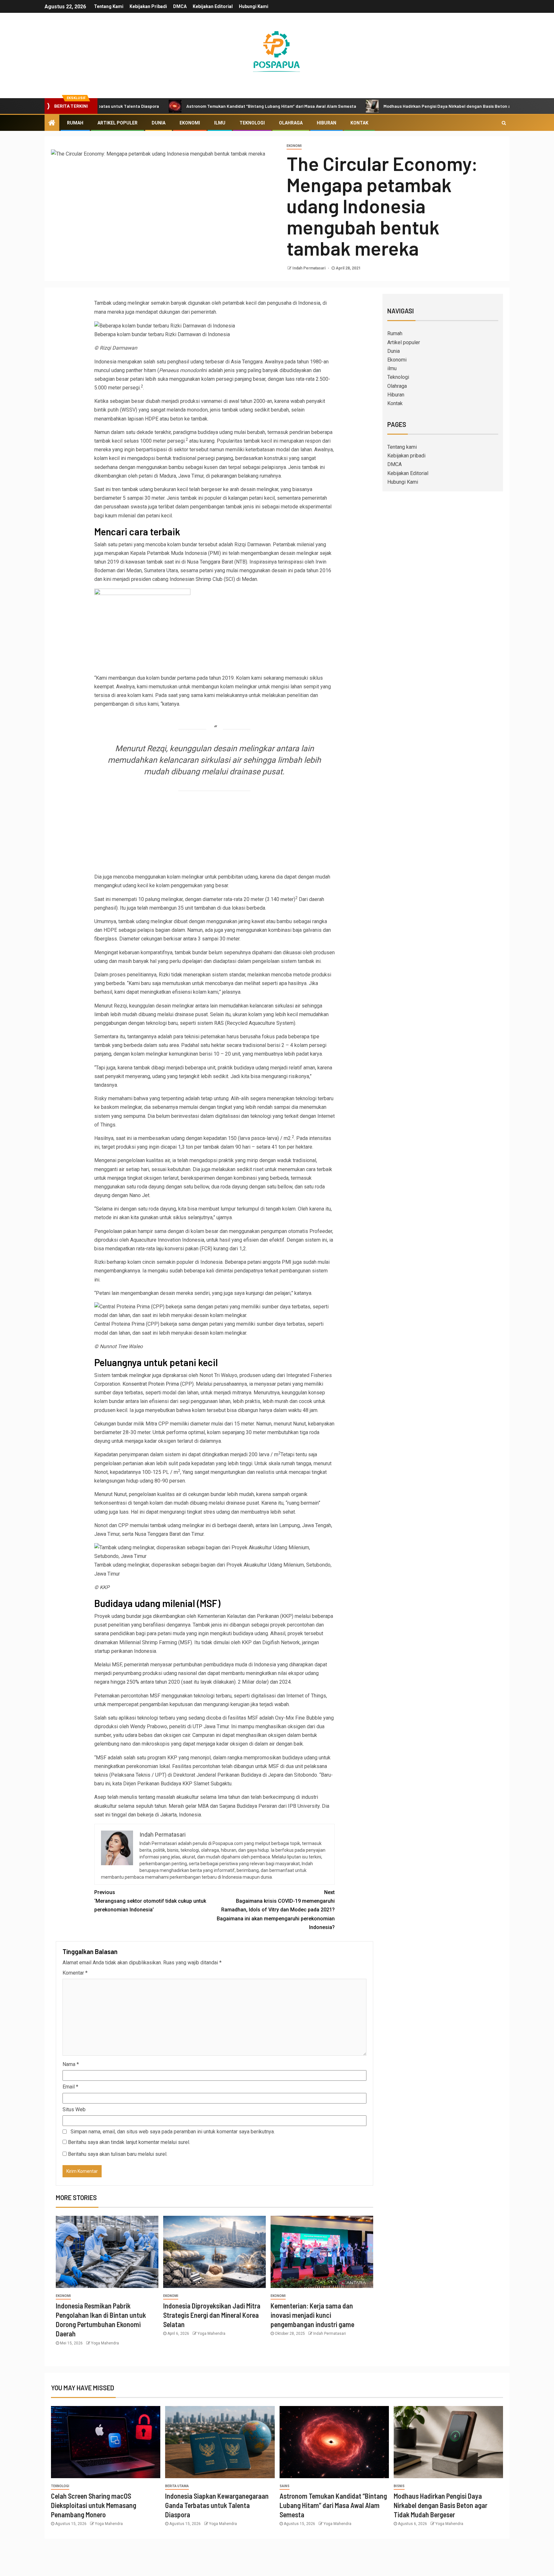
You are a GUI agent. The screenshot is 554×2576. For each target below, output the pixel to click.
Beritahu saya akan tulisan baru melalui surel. (118, 2154)
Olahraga (291, 123)
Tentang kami (109, 6)
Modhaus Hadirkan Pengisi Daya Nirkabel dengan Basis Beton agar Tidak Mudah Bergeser (392, 106)
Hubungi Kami (254, 6)
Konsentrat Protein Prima (151, 1384)
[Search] (504, 123)
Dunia (159, 123)
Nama (71, 2064)
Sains (285, 2486)
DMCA (180, 6)
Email (70, 2087)
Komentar (75, 1973)
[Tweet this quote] (142, 863)
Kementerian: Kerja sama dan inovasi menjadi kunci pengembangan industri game (312, 2315)
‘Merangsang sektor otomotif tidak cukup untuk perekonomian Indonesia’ (150, 1901)
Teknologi (252, 123)
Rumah (75, 123)
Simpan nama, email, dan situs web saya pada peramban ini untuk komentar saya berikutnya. (173, 2132)
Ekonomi (190, 123)
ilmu (220, 123)
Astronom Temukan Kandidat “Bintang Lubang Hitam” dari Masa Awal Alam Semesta (189, 106)
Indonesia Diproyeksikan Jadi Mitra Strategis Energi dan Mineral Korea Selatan (212, 2315)
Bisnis (399, 2486)
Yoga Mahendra (105, 2343)
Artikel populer (118, 123)
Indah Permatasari (309, 268)
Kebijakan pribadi (148, 6)
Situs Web (74, 2109)
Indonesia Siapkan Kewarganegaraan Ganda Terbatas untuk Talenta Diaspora (217, 2505)
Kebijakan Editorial (213, 6)
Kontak (359, 123)
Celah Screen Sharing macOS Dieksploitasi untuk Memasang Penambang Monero (94, 2505)
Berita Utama (177, 2486)
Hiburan (327, 123)
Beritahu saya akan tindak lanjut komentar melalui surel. (129, 2142)
